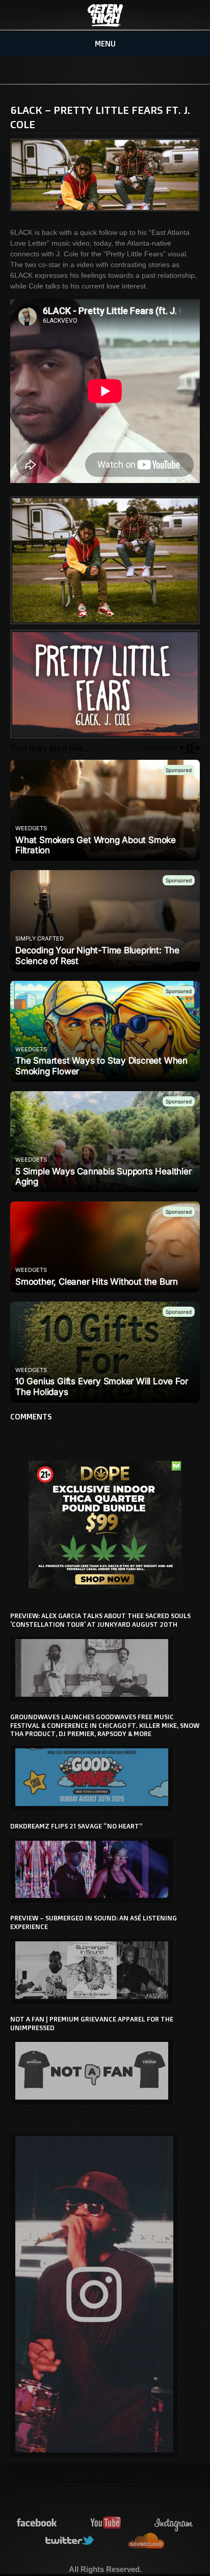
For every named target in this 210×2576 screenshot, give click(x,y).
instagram (174, 2523)
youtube (106, 2523)
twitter (70, 2541)
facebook (37, 2523)
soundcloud (146, 2541)
